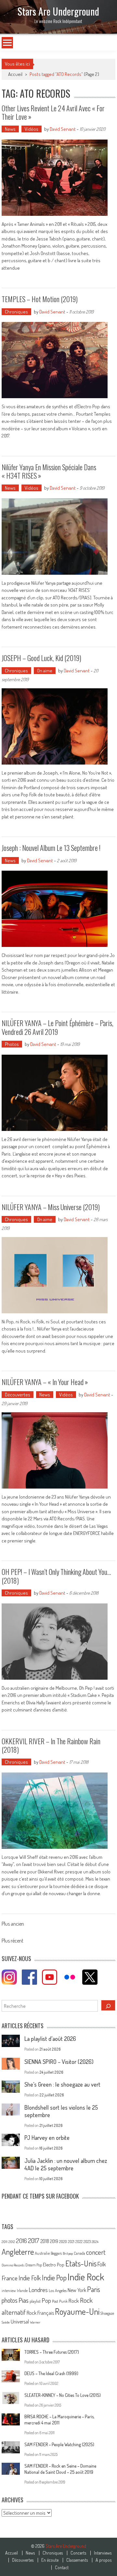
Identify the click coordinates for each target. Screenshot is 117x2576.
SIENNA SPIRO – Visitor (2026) (59, 2062)
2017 (34, 2240)
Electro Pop (54, 2264)
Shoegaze (107, 2313)
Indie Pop (54, 2277)
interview (9, 2291)
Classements (77, 2560)
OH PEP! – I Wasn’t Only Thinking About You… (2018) (56, 1576)
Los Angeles (58, 2290)
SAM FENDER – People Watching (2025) (59, 2444)
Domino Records (13, 2265)
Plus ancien (13, 1924)
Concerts (78, 2553)
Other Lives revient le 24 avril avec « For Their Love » (53, 112)
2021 (71, 2242)
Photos (12, 1044)
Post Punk (60, 2301)
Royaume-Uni (77, 2311)
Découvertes (18, 1395)
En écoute (50, 2560)
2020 (63, 2241)
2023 (87, 2242)
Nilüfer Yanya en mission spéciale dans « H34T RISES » (49, 471)
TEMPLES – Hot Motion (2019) (40, 299)
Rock (74, 2301)
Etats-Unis (81, 2263)
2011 (5, 2242)
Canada (79, 2253)
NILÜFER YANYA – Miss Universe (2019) (51, 1207)
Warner (35, 2322)
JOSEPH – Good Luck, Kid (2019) (41, 658)
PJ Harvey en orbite (47, 2138)
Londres (38, 2290)
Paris (94, 2289)
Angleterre (18, 2252)
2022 (79, 2242)
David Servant (63, 129)
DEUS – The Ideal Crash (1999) (51, 2373)
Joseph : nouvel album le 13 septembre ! (51, 848)
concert (96, 2252)
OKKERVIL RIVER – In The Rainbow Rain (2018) (51, 1745)
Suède (6, 2322)
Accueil (12, 2553)
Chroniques (16, 312)
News (10, 129)
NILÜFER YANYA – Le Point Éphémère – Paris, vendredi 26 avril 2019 (58, 1027)
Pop (46, 2300)
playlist (35, 2301)
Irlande (22, 2291)
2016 (21, 2241)
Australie (42, 2253)
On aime (45, 671)
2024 (95, 2242)
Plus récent (13, 1941)
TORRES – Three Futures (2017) (52, 2352)
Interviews (103, 2553)
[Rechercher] (108, 2005)
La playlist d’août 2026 (50, 2039)
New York (77, 2290)
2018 (45, 2241)
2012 (12, 2242)
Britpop (68, 2253)
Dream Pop (34, 2265)
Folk (102, 2264)
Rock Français (40, 2313)
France (10, 2278)
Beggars (56, 2253)
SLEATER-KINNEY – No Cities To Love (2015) (63, 2395)
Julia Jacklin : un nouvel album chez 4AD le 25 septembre (66, 2164)
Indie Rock (86, 2277)
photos (10, 2300)
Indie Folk (30, 2278)
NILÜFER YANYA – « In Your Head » (45, 1382)
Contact (62, 2568)
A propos (104, 2560)
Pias (24, 2300)
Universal (20, 2322)
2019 (54, 2241)
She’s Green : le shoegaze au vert (62, 2084)
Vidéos (32, 129)
